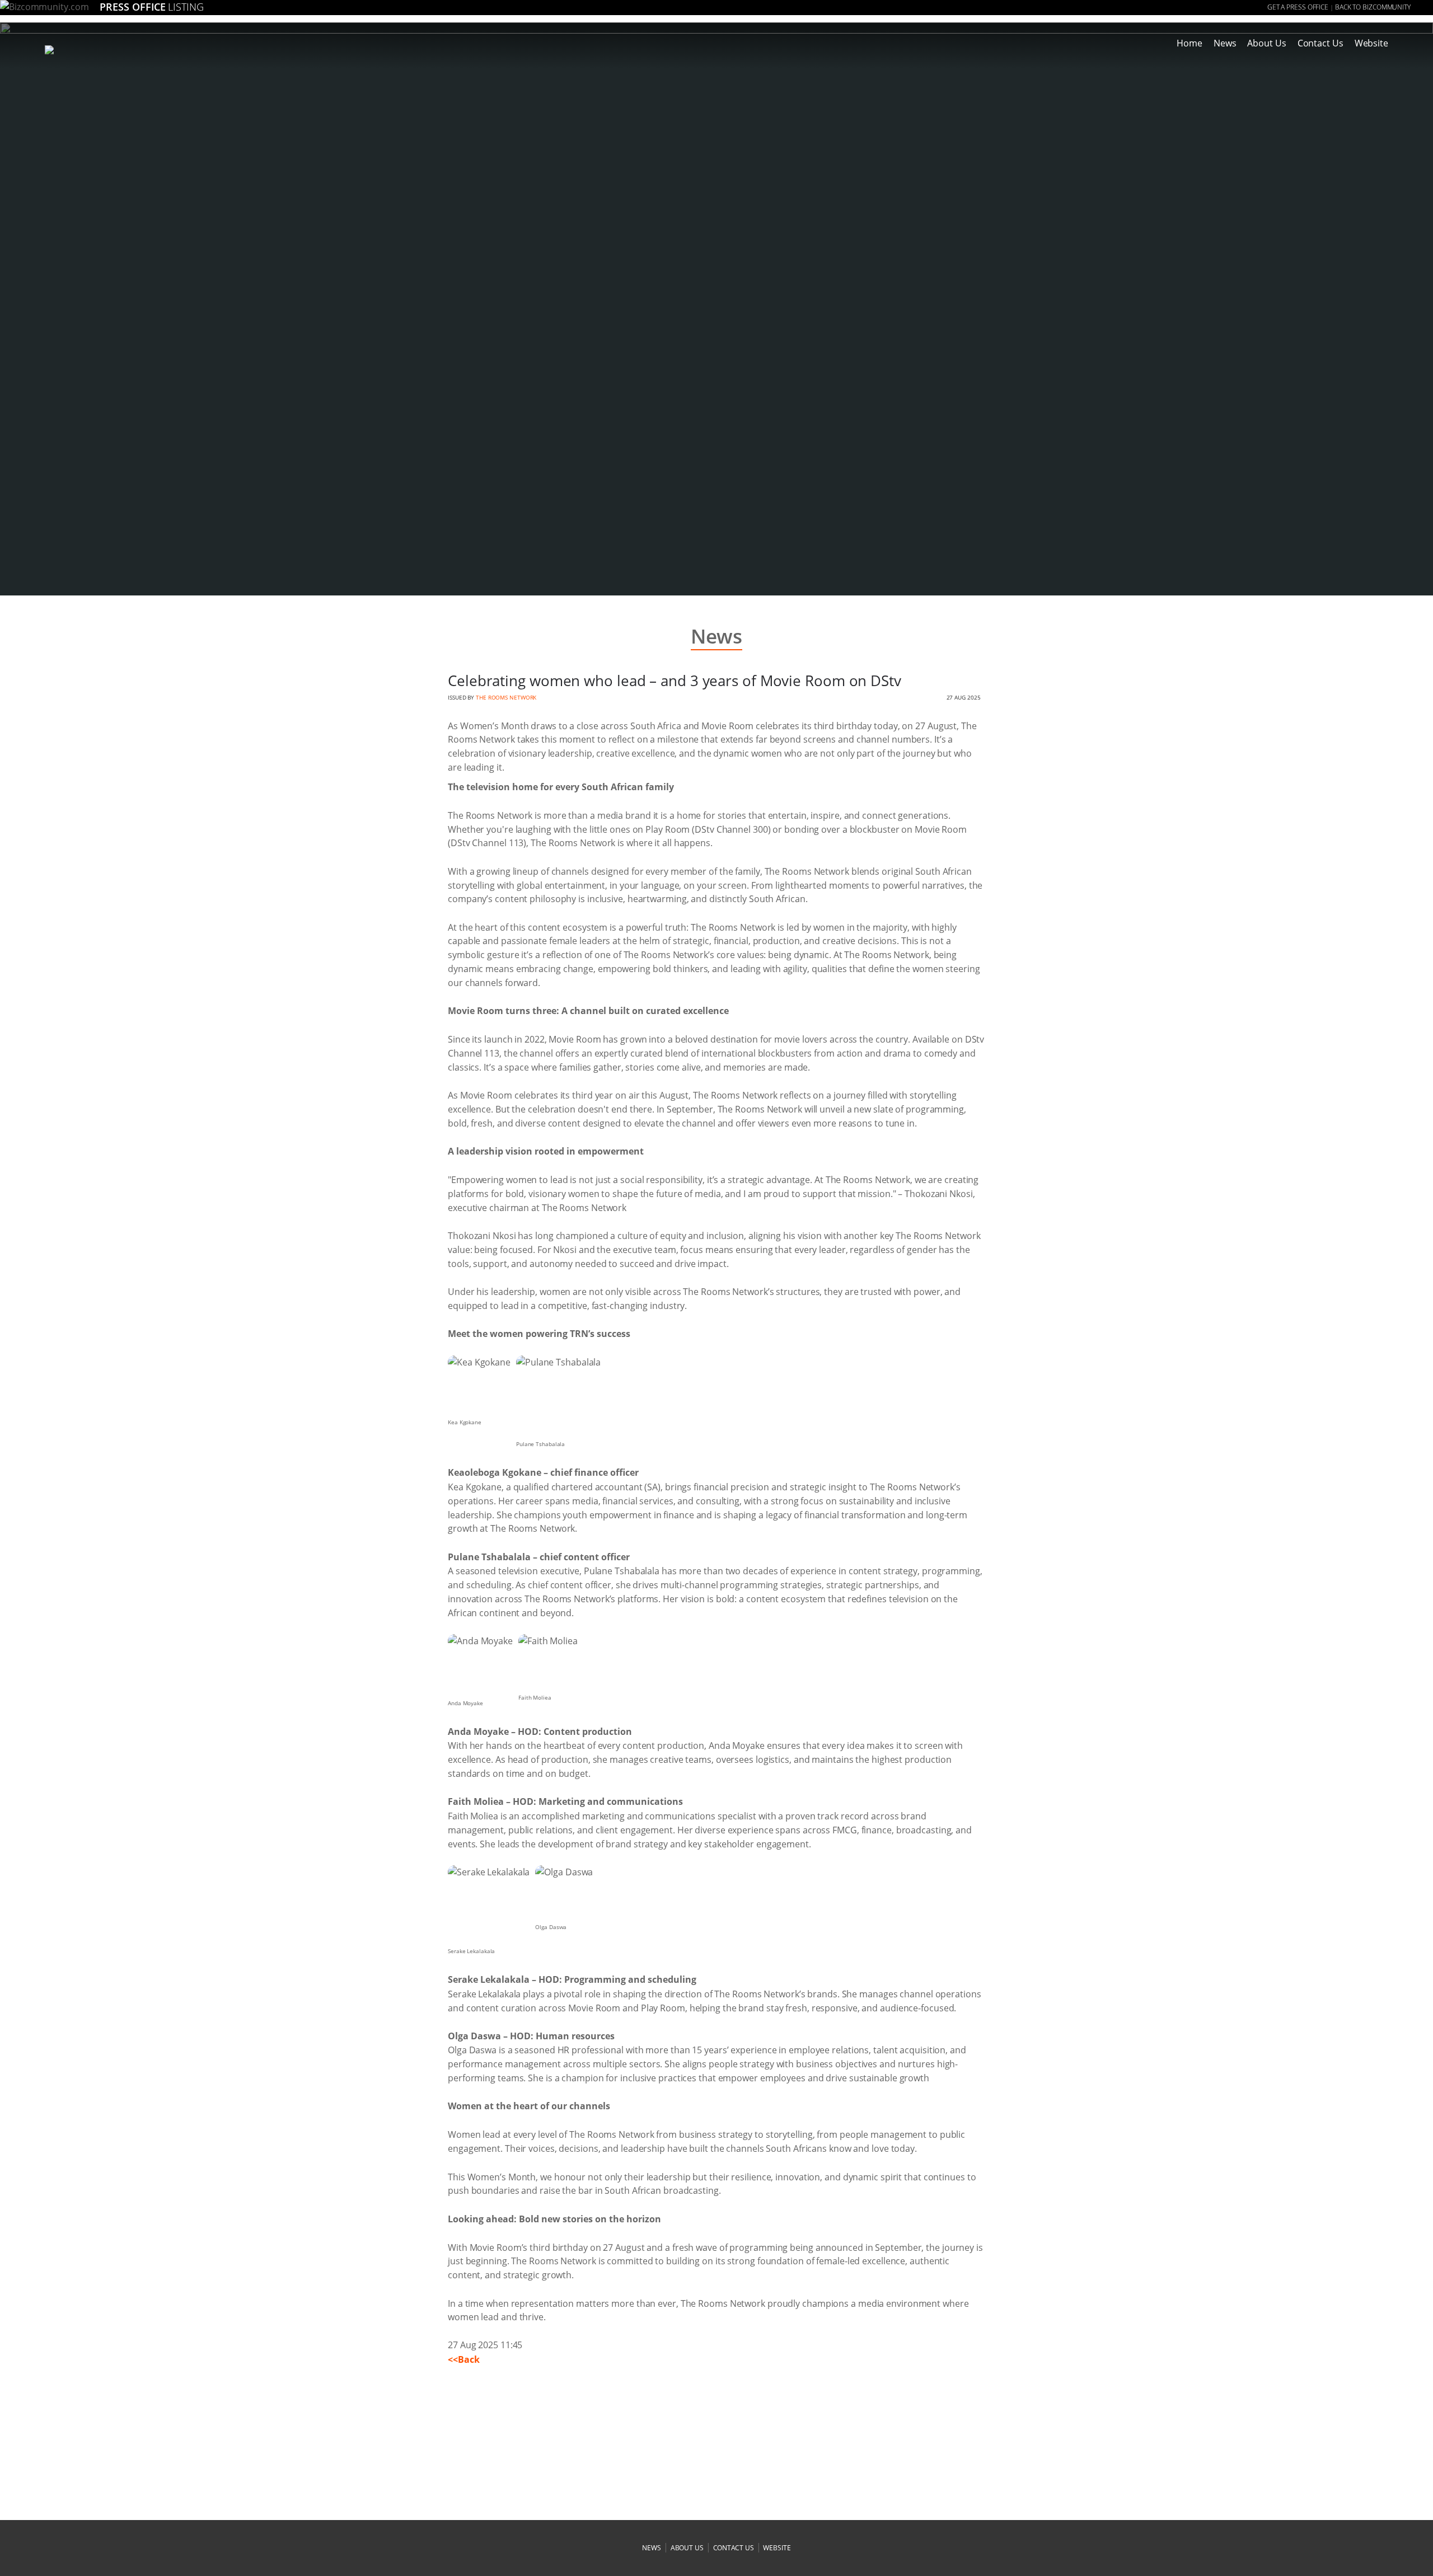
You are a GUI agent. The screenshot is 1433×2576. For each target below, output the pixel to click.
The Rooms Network (506, 697)
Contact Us (1320, 43)
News (1225, 43)
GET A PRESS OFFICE (1298, 7)
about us (687, 2548)
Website (1371, 43)
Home (1190, 43)
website (777, 2548)
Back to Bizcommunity (1373, 7)
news (652, 2548)
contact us (734, 2548)
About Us (1266, 43)
